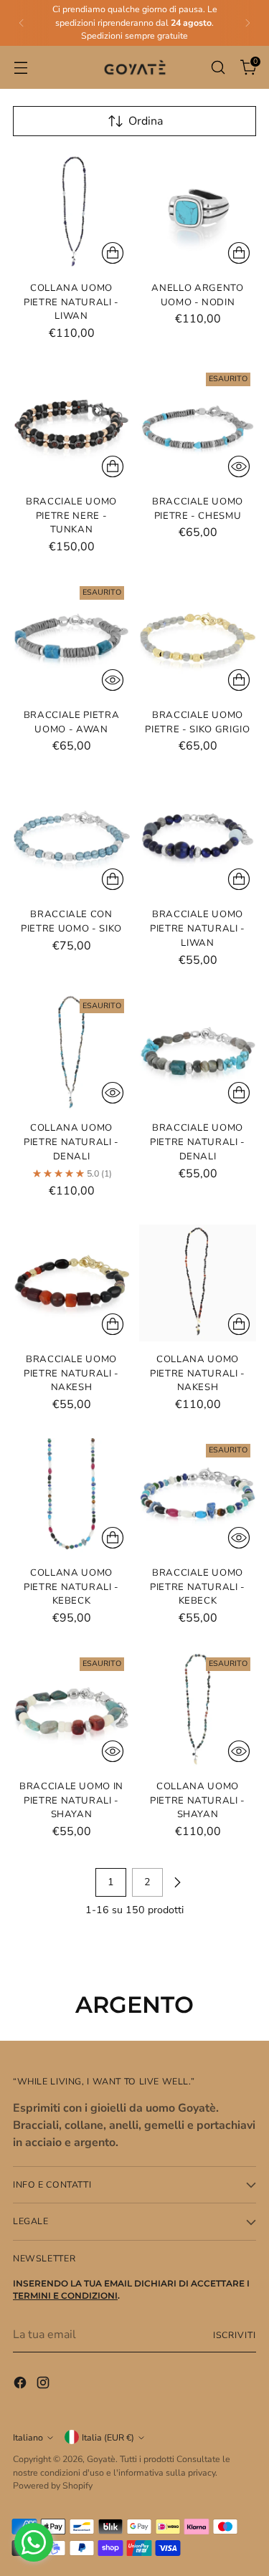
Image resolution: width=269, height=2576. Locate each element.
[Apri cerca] (218, 67)
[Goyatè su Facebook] (22, 2385)
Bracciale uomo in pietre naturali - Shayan (71, 1800)
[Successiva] (247, 23)
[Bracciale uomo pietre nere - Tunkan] (71, 425)
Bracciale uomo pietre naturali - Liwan (198, 928)
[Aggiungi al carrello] (113, 253)
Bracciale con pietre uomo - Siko (71, 921)
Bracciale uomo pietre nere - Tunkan (71, 516)
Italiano (28, 2437)
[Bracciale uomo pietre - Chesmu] (198, 425)
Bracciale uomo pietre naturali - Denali (198, 1142)
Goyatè (101, 2459)
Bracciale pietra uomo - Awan (72, 722)
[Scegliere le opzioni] (239, 1093)
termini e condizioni (65, 2295)
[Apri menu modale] (20, 67)
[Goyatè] (135, 68)
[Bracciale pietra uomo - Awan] (71, 639)
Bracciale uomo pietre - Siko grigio (197, 722)
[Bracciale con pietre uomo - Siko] (71, 838)
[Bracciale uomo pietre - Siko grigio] (198, 639)
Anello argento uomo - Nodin (197, 295)
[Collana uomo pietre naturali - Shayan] (198, 1710)
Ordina (146, 121)
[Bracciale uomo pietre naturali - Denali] (198, 1052)
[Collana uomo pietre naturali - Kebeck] (71, 1497)
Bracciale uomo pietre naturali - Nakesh (71, 1373)
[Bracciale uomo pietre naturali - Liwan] (198, 838)
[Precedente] (22, 23)
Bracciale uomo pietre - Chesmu (198, 509)
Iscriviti (235, 2335)
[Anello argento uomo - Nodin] (198, 212)
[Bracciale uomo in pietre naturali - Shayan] (71, 1710)
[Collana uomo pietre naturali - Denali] (71, 1052)
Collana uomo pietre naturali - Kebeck (71, 1587)
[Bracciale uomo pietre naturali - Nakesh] (71, 1283)
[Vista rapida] (239, 466)
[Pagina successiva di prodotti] (177, 1882)
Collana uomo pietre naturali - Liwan (71, 302)
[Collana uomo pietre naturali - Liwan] (71, 212)
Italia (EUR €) (108, 2437)
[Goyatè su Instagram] (44, 2385)
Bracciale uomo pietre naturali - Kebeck (198, 1587)
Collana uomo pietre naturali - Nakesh (198, 1373)
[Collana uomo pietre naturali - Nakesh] (198, 1283)
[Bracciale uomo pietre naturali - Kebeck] (198, 1497)
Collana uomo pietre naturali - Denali (71, 1142)
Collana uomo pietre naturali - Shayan (198, 1800)
